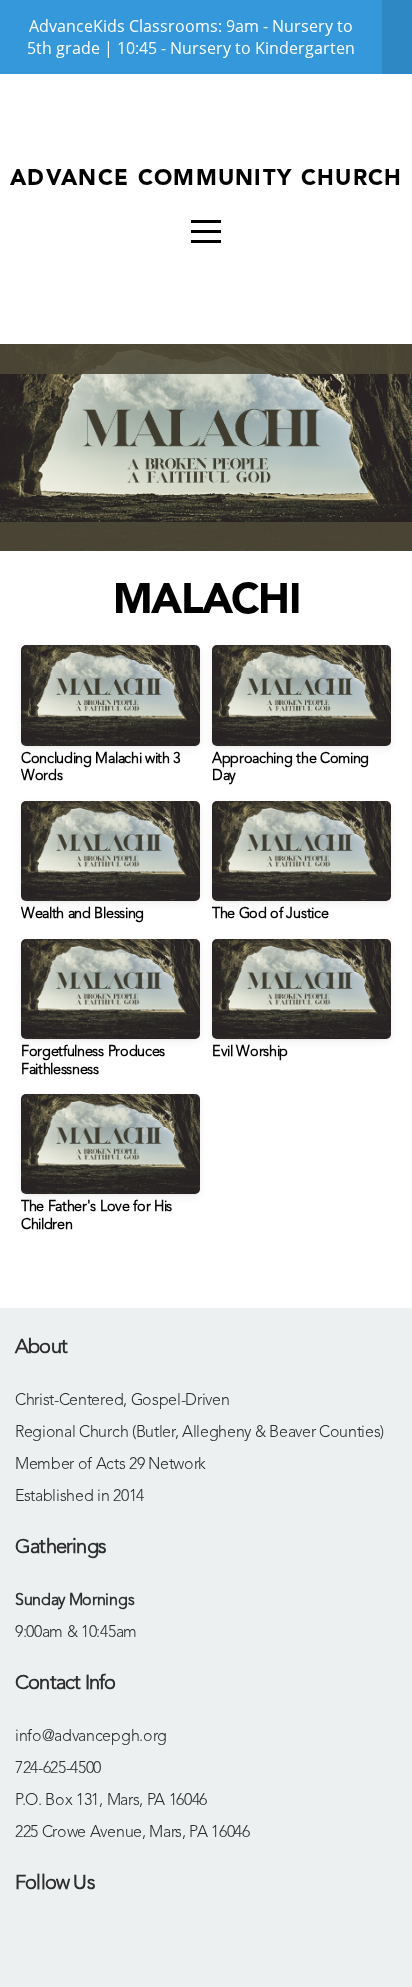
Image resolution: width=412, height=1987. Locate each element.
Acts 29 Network (151, 1465)
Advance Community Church (206, 179)
